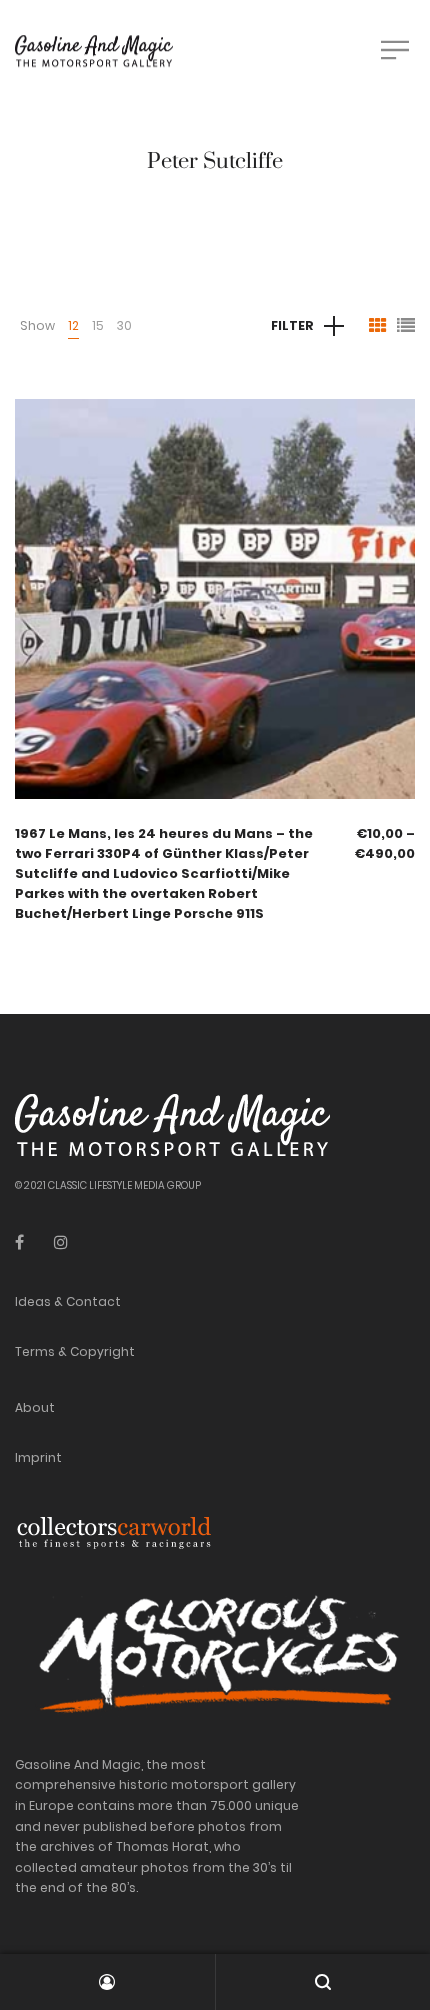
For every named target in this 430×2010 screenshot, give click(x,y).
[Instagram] (61, 1242)
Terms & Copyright (75, 1351)
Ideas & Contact (68, 1301)
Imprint (38, 1457)
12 (73, 325)
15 (98, 325)
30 (124, 325)
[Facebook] (19, 1242)
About (35, 1407)
